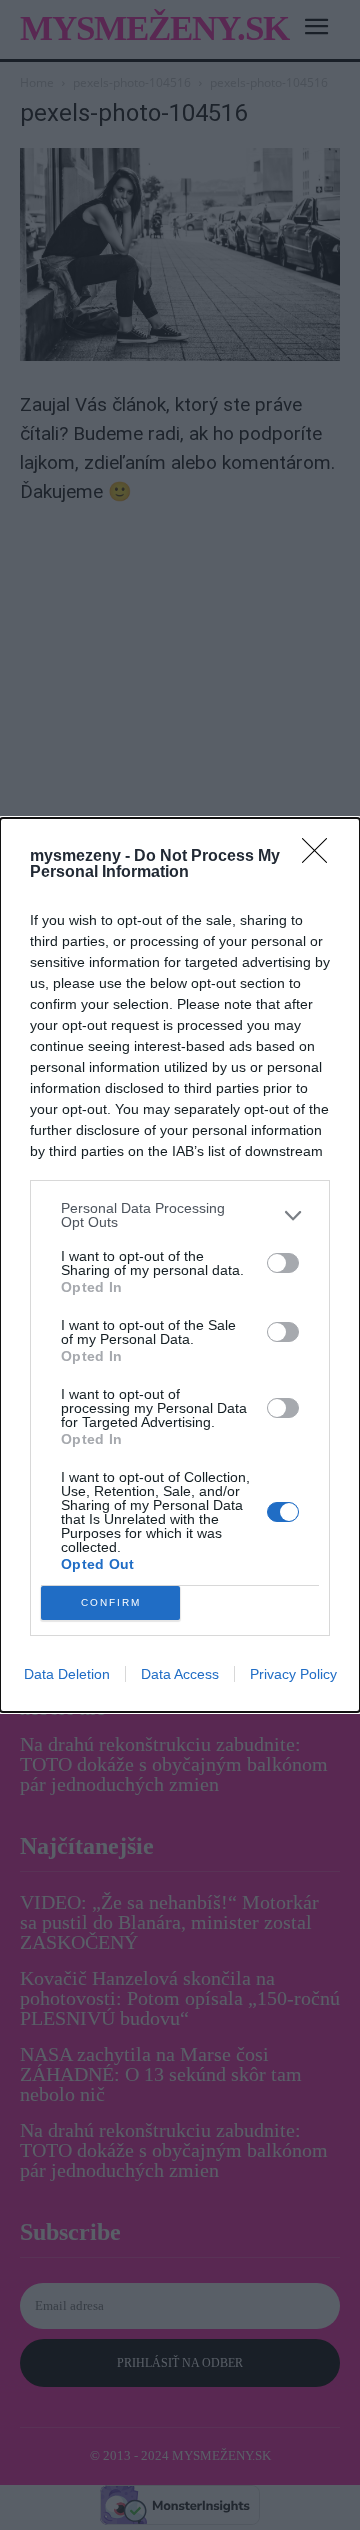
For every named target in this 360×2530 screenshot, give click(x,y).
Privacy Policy (293, 1674)
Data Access (180, 1674)
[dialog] (180, 1265)
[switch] (283, 1263)
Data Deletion (67, 1674)
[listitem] (180, 1215)
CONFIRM (111, 1602)
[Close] (321, 857)
